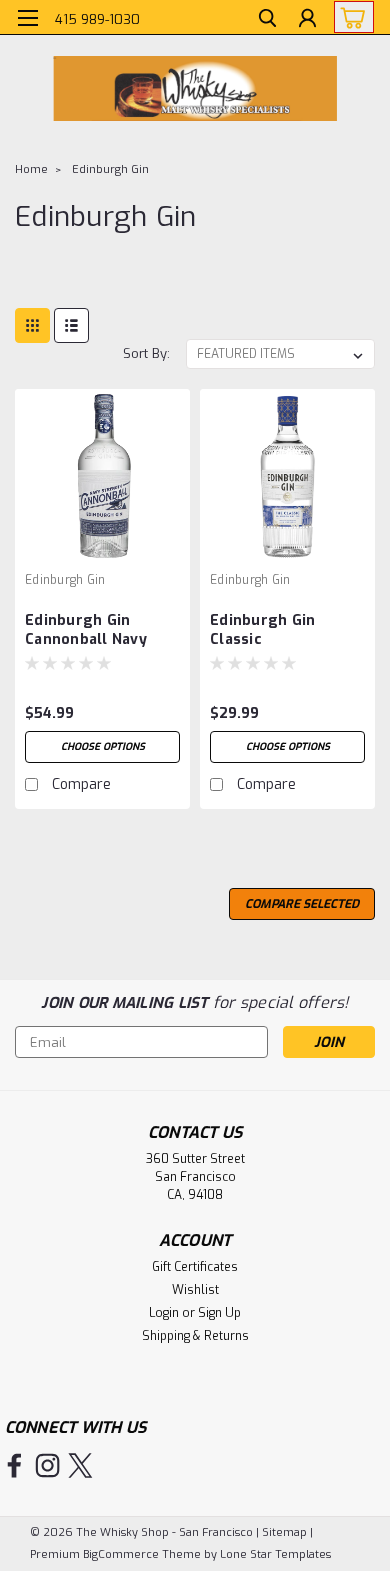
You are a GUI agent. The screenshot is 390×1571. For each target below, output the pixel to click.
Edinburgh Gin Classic (262, 630)
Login (164, 1313)
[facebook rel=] (14, 1465)
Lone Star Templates (275, 1554)
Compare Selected (302, 904)
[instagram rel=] (47, 1465)
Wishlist (195, 1290)
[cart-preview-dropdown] (349, 17)
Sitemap (284, 1532)
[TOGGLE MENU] (27, 18)
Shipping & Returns (195, 1336)
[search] (267, 20)
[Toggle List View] (71, 325)
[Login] (307, 20)
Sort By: (146, 353)
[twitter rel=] (80, 1465)
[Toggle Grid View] (32, 325)
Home (31, 169)
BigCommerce (121, 1554)
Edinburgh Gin (110, 169)
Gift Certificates (195, 1267)
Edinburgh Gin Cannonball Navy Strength (86, 631)
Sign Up (219, 1313)
